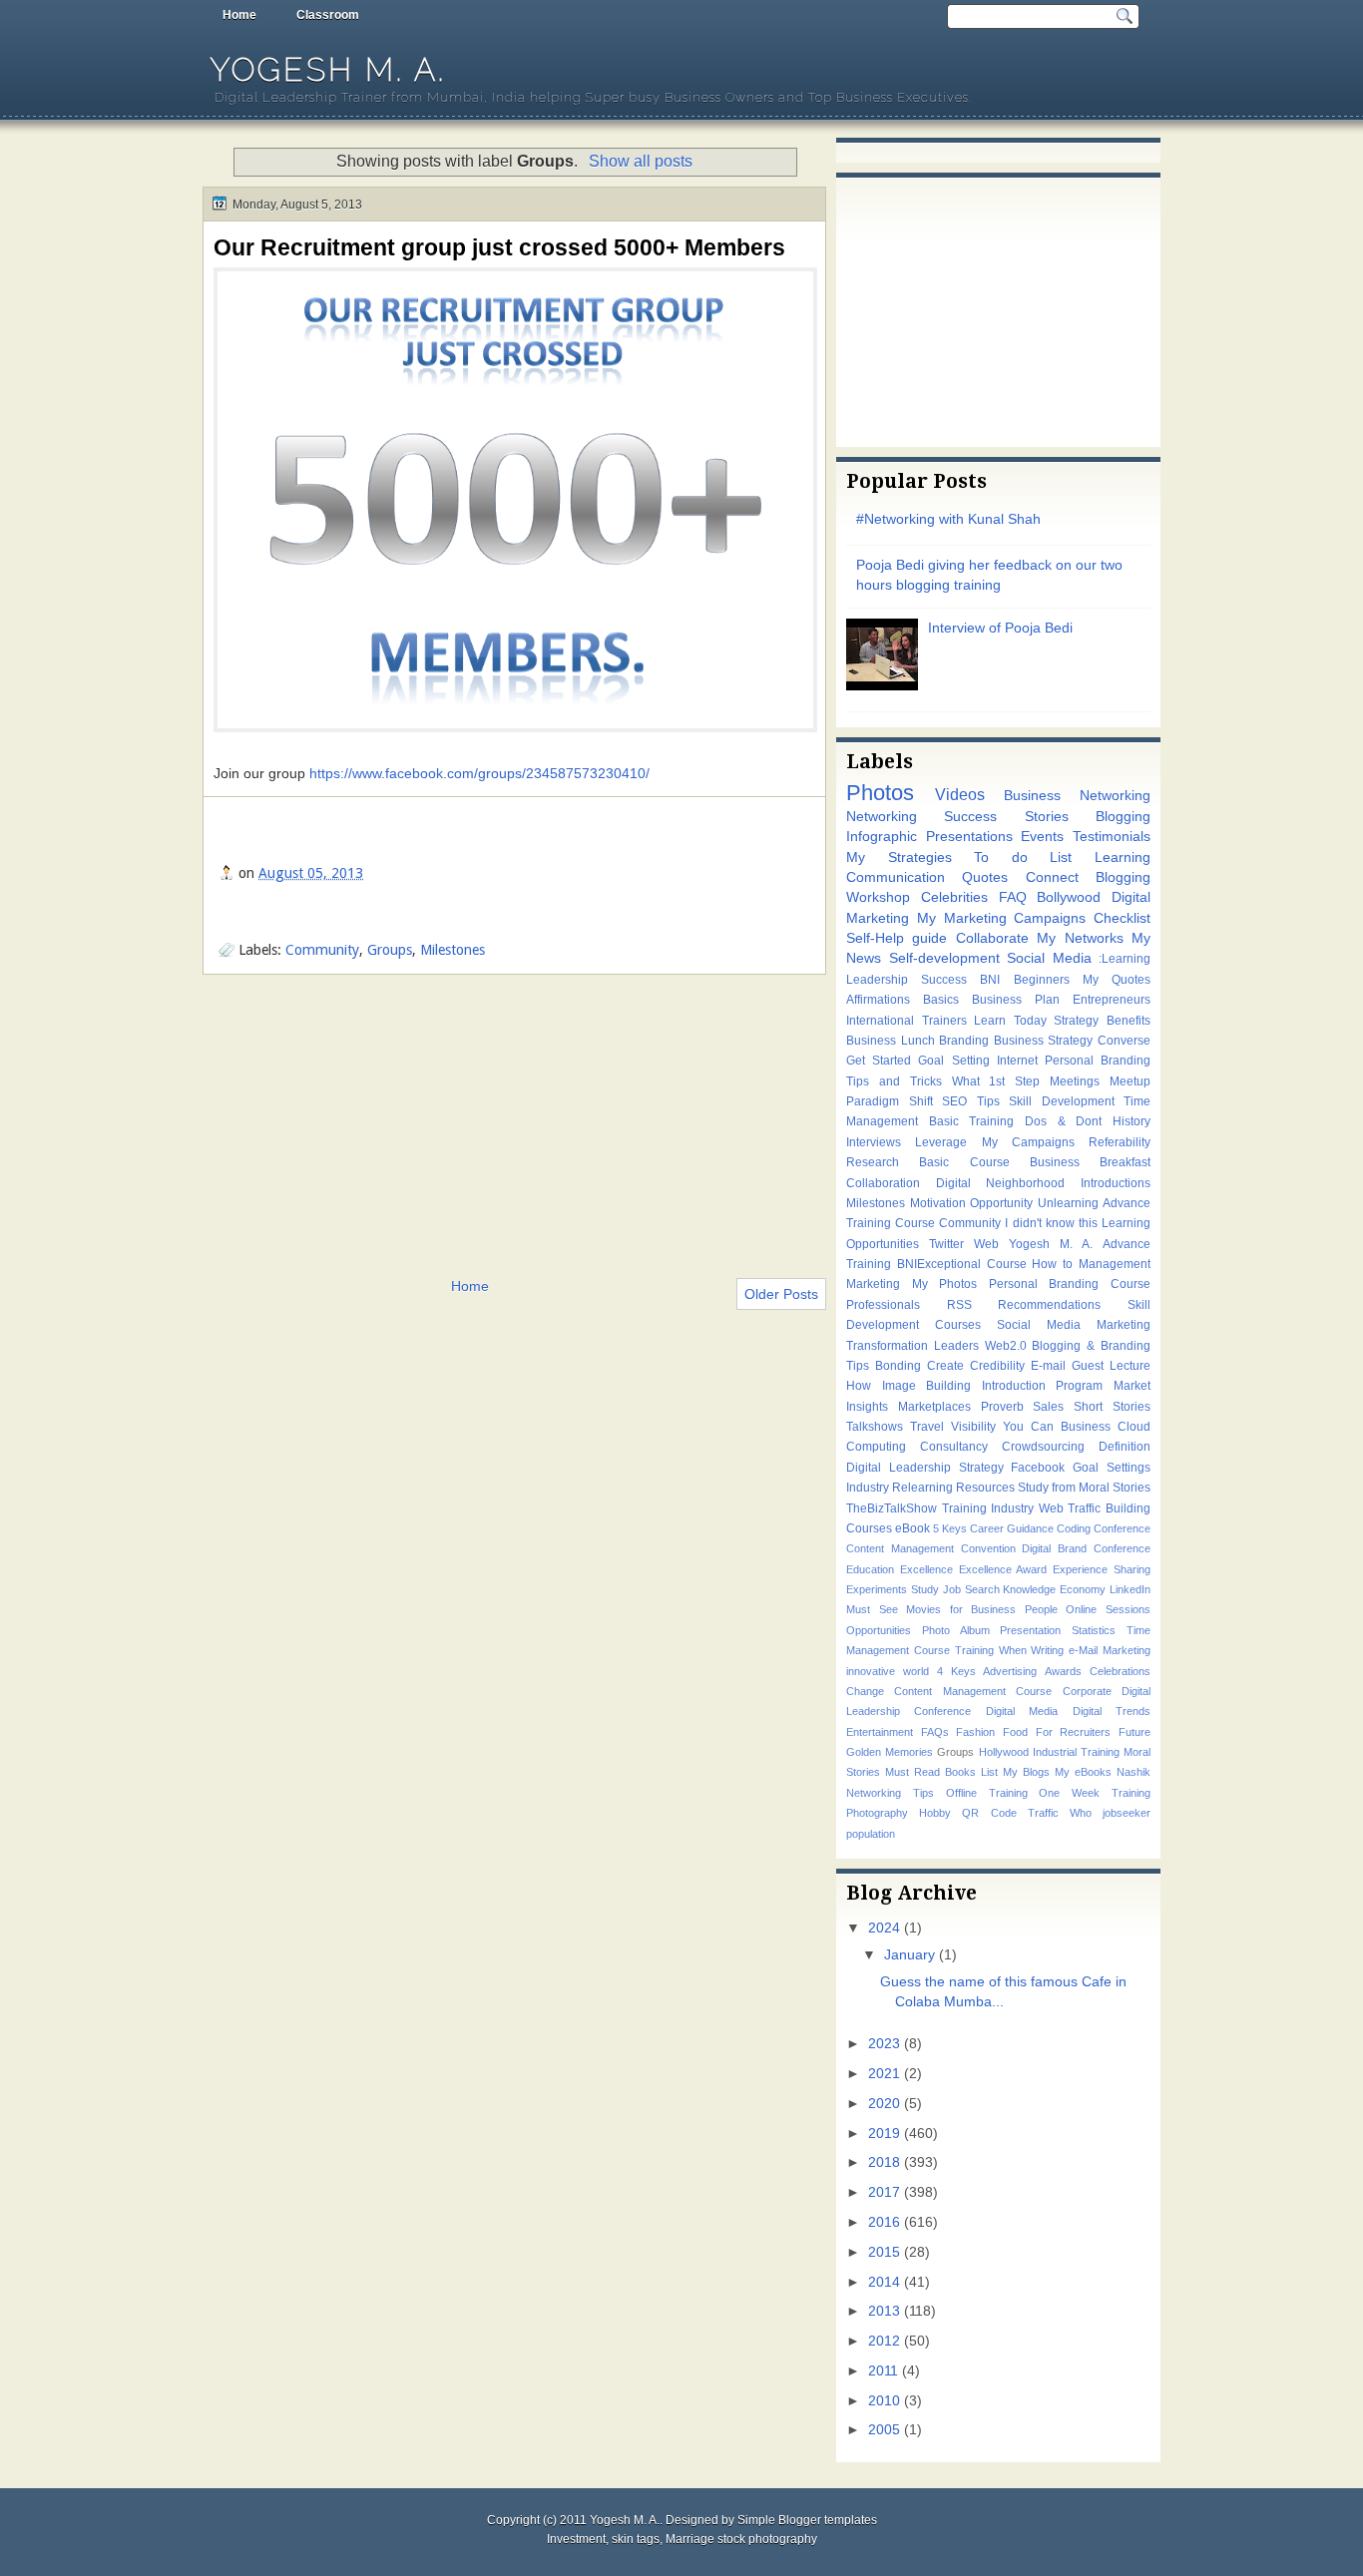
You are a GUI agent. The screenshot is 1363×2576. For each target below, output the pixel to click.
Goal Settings (1112, 1468)
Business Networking (1077, 796)
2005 (884, 2430)
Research (873, 1162)
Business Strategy (1044, 1041)
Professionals (883, 1305)
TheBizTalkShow (892, 1508)
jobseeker (1127, 1813)
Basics (941, 1000)
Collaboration (883, 1183)
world (916, 1671)
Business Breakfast (1090, 1162)
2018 (884, 2162)
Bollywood (1069, 897)
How (859, 1386)
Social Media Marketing (1074, 1325)
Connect (1052, 877)
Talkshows (875, 1427)
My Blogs (1026, 1772)
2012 (884, 2341)
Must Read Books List (941, 1772)
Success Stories (1006, 817)
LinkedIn (1130, 1589)
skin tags (636, 2539)
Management (1115, 1264)
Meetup (1130, 1081)
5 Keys (950, 1528)
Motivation (938, 1203)
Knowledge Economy (1054, 1589)
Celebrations (1120, 1671)
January (909, 1955)
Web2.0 (1006, 1346)
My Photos (945, 1284)
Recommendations (1049, 1305)
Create (945, 1366)
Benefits (1129, 1021)
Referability (1120, 1142)
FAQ (1013, 897)
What (966, 1081)
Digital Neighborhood (1001, 1183)
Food (1015, 1732)
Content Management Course (973, 1691)
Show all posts (640, 161)
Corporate (1087, 1691)
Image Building (927, 1386)
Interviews (874, 1142)
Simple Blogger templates (807, 2520)
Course (1007, 1264)
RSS (959, 1305)
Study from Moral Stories (1084, 1488)
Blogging (1123, 817)
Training (974, 1650)
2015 (884, 2252)
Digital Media (1022, 1711)
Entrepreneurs (1112, 1000)
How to (1052, 1264)
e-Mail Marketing (1110, 1650)
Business (1086, 1427)
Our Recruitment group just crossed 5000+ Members (499, 247)
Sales (1048, 1407)
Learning (1123, 858)
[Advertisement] (514, 1124)
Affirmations (878, 1000)
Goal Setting (953, 1061)
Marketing (873, 1284)
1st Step (1014, 1081)
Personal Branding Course (1070, 1284)
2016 (884, 2222)
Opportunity (1001, 1203)
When (1013, 1650)
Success (944, 980)
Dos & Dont (1063, 1121)
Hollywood (1004, 1752)
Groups (390, 950)
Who (1081, 1813)
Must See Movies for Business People (952, 1609)
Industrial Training (1076, 1752)
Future (1135, 1732)
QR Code (989, 1813)
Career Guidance (1012, 1528)
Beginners (1042, 980)
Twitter (946, 1244)
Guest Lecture (1111, 1366)
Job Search (971, 1589)
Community (322, 950)
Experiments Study (893, 1589)
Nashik (1134, 1772)
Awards (1063, 1671)
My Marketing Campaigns (1002, 918)
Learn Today (1010, 1021)
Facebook (1038, 1468)
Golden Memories (890, 1752)
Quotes (985, 877)
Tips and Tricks (894, 1081)
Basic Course (964, 1162)
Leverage (941, 1142)
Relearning (922, 1488)
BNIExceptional (939, 1264)
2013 (884, 2311)
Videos (960, 794)
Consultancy (954, 1447)
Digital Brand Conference (1086, 1548)
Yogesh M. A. (328, 69)
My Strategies (899, 858)
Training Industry (988, 1508)
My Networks (1080, 938)
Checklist (1122, 918)
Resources (985, 1488)
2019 (884, 2134)
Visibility (973, 1427)
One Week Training (1095, 1793)
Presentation (1030, 1630)
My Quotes (1117, 980)
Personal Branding (1098, 1061)
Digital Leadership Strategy (925, 1468)
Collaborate (992, 938)
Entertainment (880, 1732)
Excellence (926, 1569)
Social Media (1049, 958)
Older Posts (781, 1294)
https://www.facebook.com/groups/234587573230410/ (479, 773)
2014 (884, 2282)
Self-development (944, 958)
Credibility (997, 1366)
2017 (884, 2192)
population (871, 1834)
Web (986, 1244)
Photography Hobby (899, 1813)
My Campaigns (1028, 1142)
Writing (1047, 1650)
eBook (912, 1528)
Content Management (900, 1548)
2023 (884, 2044)
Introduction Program (1043, 1386)
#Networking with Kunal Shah (948, 519)
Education (870, 1569)
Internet (1017, 1061)
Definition (1125, 1447)
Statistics (1094, 1630)
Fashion (975, 1732)
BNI (990, 980)
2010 (884, 2401)
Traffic (1043, 1813)
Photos (880, 793)
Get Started (879, 1061)
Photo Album (956, 1630)
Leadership (877, 980)
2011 (883, 2371)
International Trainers (907, 1021)
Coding (1074, 1528)
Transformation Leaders (912, 1346)
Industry (868, 1488)
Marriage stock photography (741, 2539)
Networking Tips (890, 1793)
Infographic (882, 837)
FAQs (935, 1732)
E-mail (1048, 1366)
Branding (964, 1041)
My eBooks (1083, 1772)
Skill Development (1062, 1101)
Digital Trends (1112, 1711)
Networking (882, 817)
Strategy (1076, 1021)
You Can (1028, 1427)
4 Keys (956, 1671)
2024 (884, 1928)
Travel (927, 1427)
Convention (988, 1548)
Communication (896, 877)
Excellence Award (1003, 1569)
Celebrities (954, 897)
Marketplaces (934, 1407)
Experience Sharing (1102, 1569)
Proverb (1002, 1407)
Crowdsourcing (1043, 1447)
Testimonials (1112, 837)
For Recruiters (1074, 1732)
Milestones (453, 950)
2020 (884, 2104)
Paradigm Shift (890, 1101)
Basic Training (972, 1121)
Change (865, 1691)
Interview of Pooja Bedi (1000, 628)
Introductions (1116, 1183)
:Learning (1125, 959)
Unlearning (1068, 1203)
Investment (576, 2539)
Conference (1122, 1528)
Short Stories (1112, 1407)
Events (1042, 837)
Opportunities (879, 1630)
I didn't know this (1051, 1223)
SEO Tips (971, 1101)
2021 (884, 2074)
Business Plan (1016, 1000)
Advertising (1010, 1671)
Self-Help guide (897, 938)
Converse (1124, 1041)
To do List (1023, 858)
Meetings (1075, 1081)
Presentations (969, 837)
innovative (871, 1671)
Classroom (328, 15)
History (1132, 1121)
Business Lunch (891, 1041)
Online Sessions (1108, 1609)
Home (239, 15)
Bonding (898, 1366)
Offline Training (987, 1793)
